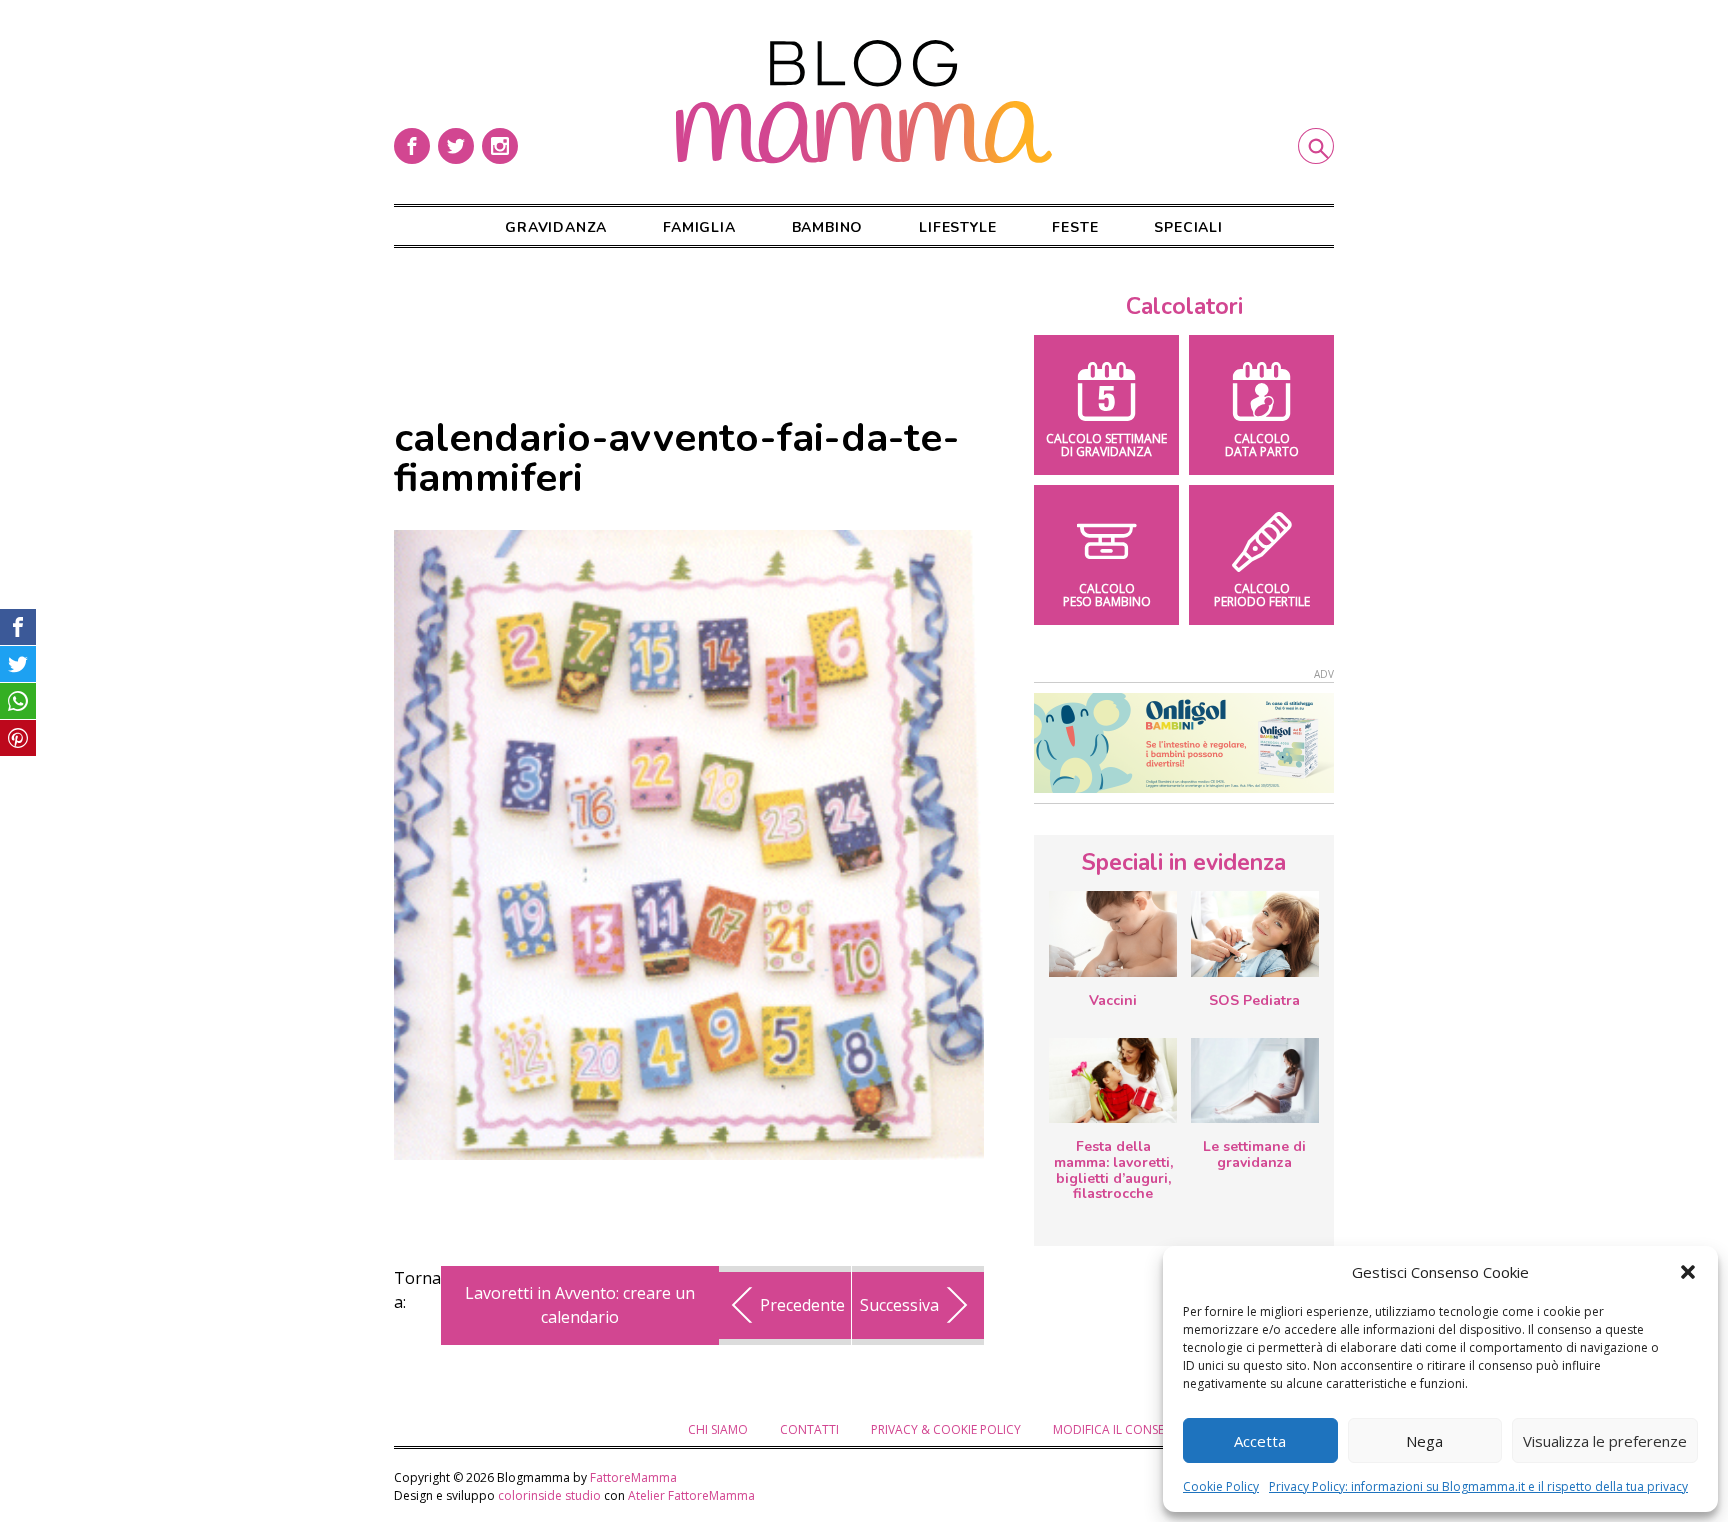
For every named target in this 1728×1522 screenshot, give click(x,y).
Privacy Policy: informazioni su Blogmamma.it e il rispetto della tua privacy (1478, 1486)
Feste (1075, 227)
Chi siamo (718, 1429)
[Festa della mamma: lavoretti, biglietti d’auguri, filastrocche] (1113, 1080)
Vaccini (1113, 1000)
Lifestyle (957, 227)
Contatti (809, 1429)
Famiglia (699, 227)
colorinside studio (549, 1495)
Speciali (1188, 227)
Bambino (828, 227)
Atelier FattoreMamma (691, 1495)
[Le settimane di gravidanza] (1255, 1081)
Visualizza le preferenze (1605, 1441)
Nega (1424, 1441)
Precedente (802, 1305)
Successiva (899, 1305)
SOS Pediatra (1254, 1000)
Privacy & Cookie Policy (946, 1429)
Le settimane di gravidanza (1254, 1154)
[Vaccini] (1113, 934)
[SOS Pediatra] (1255, 934)
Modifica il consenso (1121, 1429)
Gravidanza (556, 227)
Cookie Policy (1221, 1486)
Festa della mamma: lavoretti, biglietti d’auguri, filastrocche (1113, 1170)
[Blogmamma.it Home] (864, 102)
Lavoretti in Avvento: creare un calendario (580, 1305)
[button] (1688, 1272)
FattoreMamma (633, 1477)
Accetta (1260, 1441)
